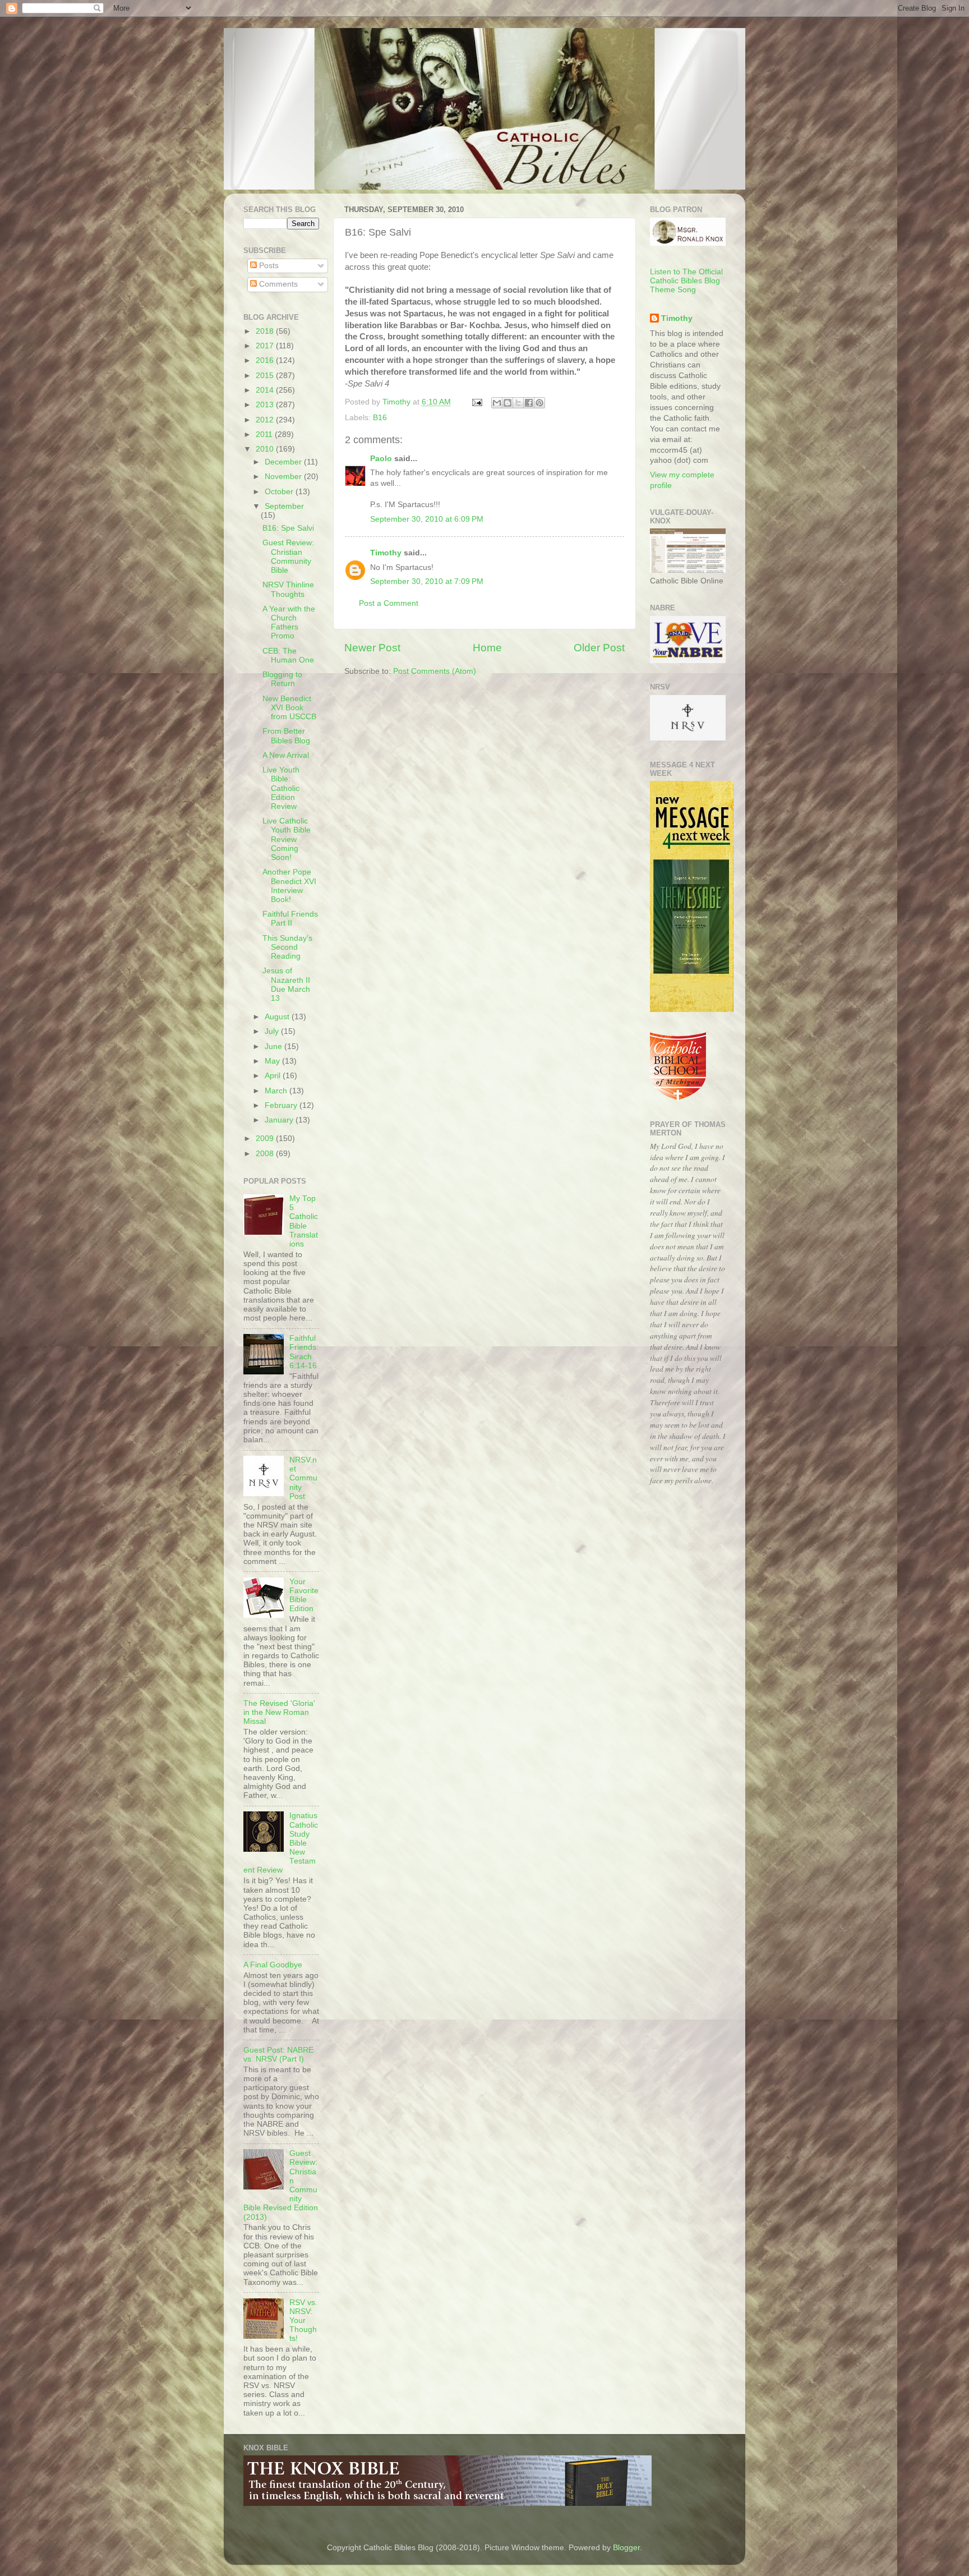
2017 (266, 346)
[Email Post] (476, 402)
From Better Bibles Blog (286, 736)
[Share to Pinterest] (539, 403)
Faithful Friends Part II (290, 919)
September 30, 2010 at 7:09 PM (427, 581)
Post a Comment (389, 603)
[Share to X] (518, 403)
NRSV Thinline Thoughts (288, 589)
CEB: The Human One (288, 656)
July (273, 1031)
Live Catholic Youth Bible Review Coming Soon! (287, 839)
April (274, 1076)
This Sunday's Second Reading (287, 947)
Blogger (626, 2548)
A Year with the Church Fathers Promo (289, 623)
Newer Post (372, 648)
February (282, 1105)
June (274, 1046)
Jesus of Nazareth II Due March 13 (286, 985)
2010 (266, 449)
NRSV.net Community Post (303, 1478)
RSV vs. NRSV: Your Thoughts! (303, 2321)
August (278, 1017)
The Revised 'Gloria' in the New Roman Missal (279, 1712)
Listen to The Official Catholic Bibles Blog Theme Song (686, 281)
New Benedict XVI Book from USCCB (289, 708)
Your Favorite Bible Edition (304, 1595)
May (273, 1061)
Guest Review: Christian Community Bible (288, 556)
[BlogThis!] (507, 403)
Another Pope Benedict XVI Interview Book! (289, 886)
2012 (266, 420)
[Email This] (497, 403)
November (284, 477)
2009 (266, 1138)
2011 (265, 434)
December (284, 462)
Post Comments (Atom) (435, 671)
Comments (277, 284)
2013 (266, 405)
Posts (268, 266)
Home (487, 648)
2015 (266, 376)
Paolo (381, 459)
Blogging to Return (282, 679)
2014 (266, 390)
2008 (266, 1154)
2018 (266, 331)
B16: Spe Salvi (288, 528)
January (280, 1120)
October (280, 492)
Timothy (386, 553)
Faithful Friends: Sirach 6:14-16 (304, 1352)
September (284, 506)
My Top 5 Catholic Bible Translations (304, 1221)
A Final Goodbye (273, 1965)
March (277, 1091)
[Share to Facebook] (529, 403)
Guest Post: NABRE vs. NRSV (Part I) (278, 2055)
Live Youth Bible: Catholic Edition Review (281, 788)
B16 (380, 418)
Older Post (599, 648)
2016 (266, 360)
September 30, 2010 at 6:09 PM (427, 519)
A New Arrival (286, 755)
